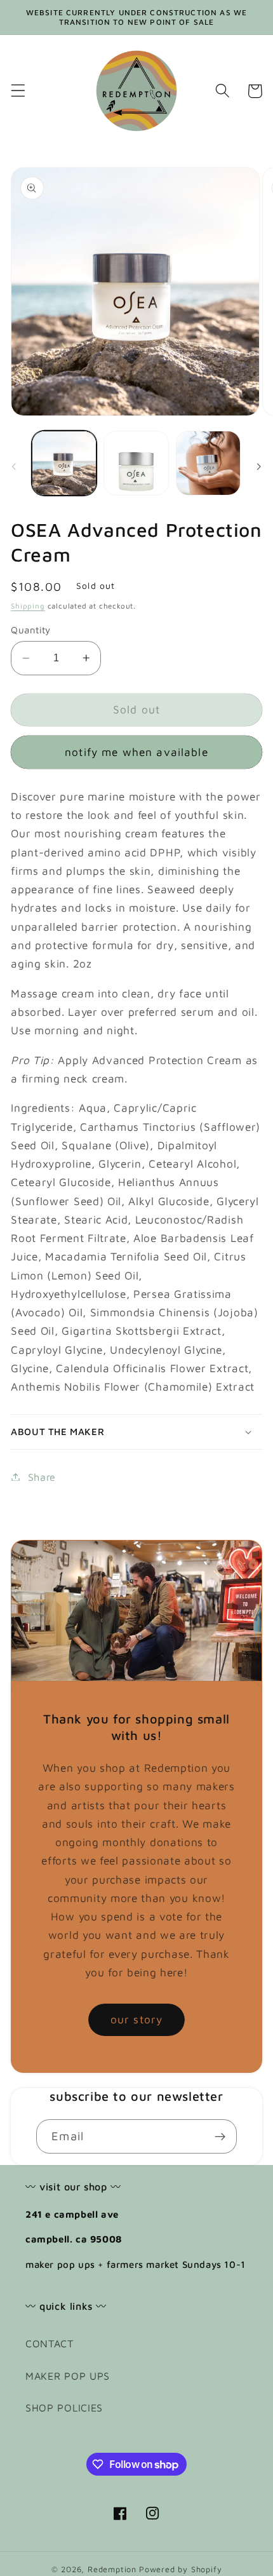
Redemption (112, 2569)
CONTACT (50, 2343)
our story (136, 2019)
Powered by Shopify (181, 2569)
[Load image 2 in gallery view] (136, 463)
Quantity (31, 630)
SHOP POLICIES (64, 2407)
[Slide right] (259, 467)
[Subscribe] (220, 2136)
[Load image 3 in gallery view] (208, 463)
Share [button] (42, 1477)
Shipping (28, 606)
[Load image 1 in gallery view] (64, 463)
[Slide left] (14, 467)
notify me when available (136, 752)
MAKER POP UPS (68, 2376)
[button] (18, 91)
